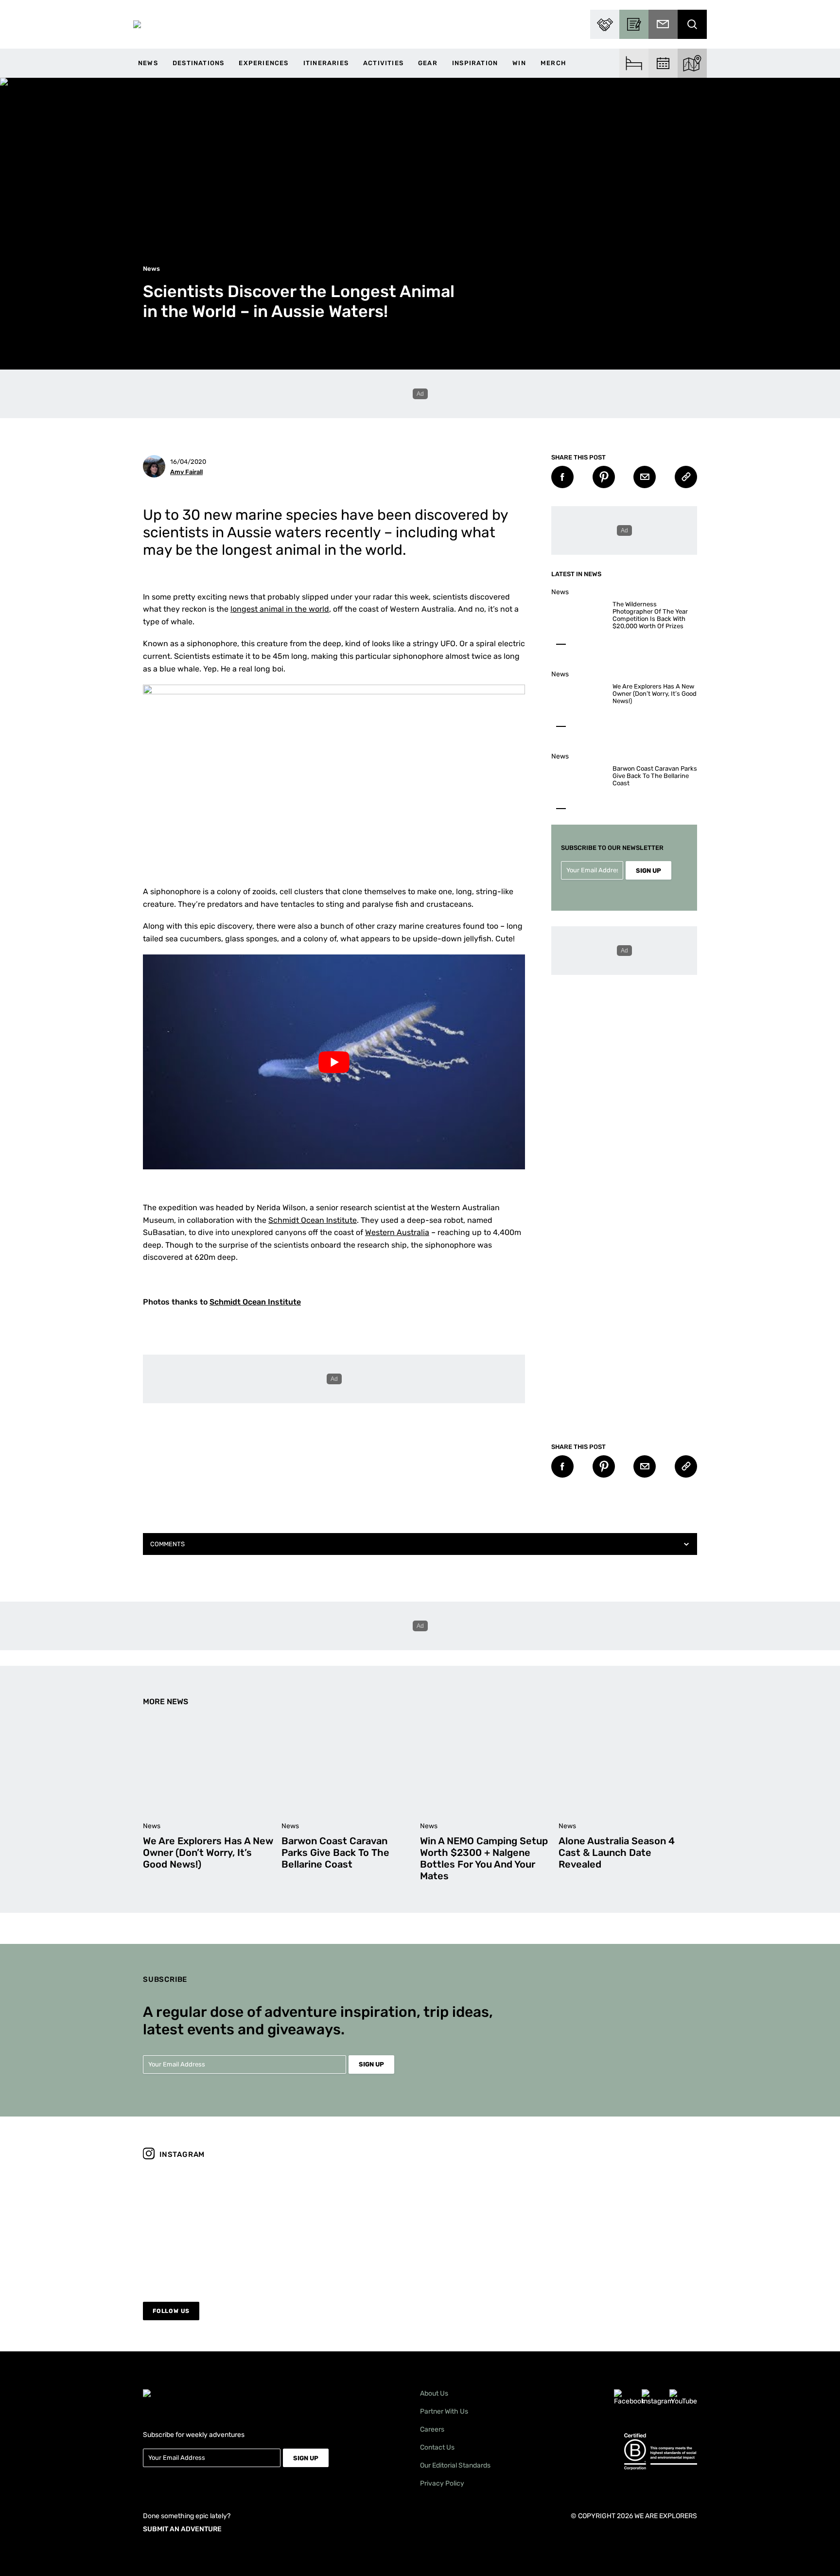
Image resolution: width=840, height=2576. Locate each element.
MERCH (553, 63)
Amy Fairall (186, 472)
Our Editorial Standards (455, 2465)
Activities (383, 63)
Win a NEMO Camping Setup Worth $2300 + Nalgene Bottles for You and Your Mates (484, 1858)
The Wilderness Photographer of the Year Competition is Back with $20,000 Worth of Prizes (650, 615)
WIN (519, 63)
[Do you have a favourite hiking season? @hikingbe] (630, 2224)
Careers (432, 2429)
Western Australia (397, 1232)
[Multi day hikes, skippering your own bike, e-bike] (490, 2224)
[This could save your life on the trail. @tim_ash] (210, 2224)
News (148, 63)
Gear (428, 63)
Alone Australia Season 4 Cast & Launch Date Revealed (617, 1853)
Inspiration (475, 63)
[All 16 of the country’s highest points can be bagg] (350, 2224)
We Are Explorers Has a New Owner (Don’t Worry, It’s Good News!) (655, 694)
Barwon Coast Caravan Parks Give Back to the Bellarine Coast (655, 776)
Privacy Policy (442, 2483)
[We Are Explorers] (137, 24)
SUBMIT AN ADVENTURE (182, 2529)
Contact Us (437, 2447)
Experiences (263, 63)
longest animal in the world (280, 609)
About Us (434, 2393)
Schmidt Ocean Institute (313, 1220)
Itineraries (326, 63)
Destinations (198, 63)
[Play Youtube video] (334, 1062)
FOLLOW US (171, 2311)
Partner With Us (444, 2411)
